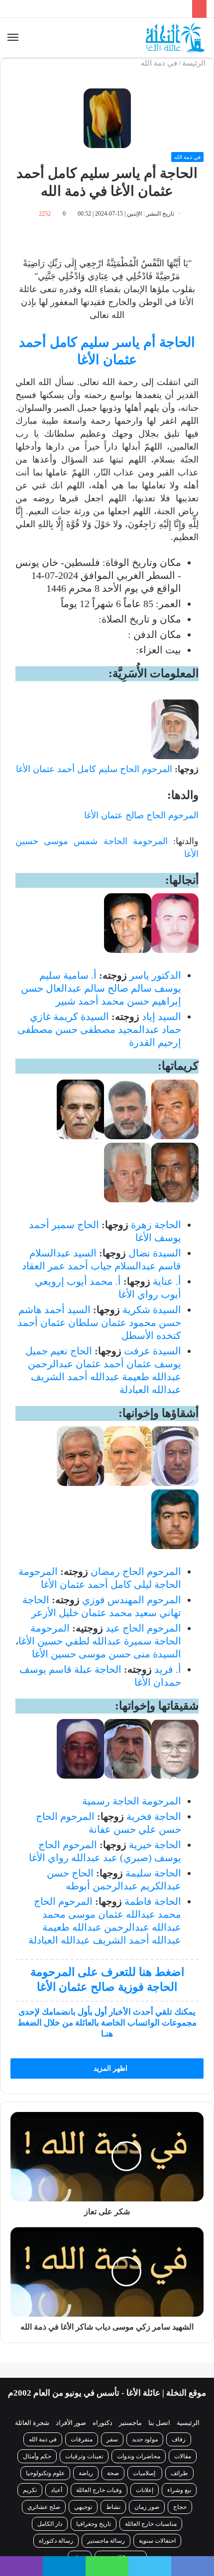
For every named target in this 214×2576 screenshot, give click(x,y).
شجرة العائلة (32, 2423)
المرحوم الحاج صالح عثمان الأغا (141, 815)
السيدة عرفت (153, 1351)
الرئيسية (188, 2423)
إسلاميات (145, 2473)
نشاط (113, 2507)
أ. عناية (167, 1281)
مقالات (183, 2456)
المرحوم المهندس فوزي (132, 1600)
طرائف (179, 2473)
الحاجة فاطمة (153, 1901)
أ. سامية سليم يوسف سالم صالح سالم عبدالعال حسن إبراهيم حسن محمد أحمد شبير (101, 988)
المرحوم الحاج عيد (143, 1628)
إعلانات (145, 2490)
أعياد (56, 2490)
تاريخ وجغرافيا (94, 2524)
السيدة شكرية (152, 1310)
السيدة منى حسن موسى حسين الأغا (107, 1654)
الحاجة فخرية (154, 1816)
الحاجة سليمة (153, 1873)
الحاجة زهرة (156, 1225)
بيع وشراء (179, 2490)
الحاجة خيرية (155, 1845)
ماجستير (130, 2423)
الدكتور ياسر (155, 975)
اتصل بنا (159, 2423)
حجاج (180, 2507)
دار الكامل (50, 2524)
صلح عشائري (44, 2507)
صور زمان (147, 2507)
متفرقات (82, 2439)
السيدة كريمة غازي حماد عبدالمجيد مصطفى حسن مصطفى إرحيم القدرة (99, 1029)
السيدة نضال (155, 1253)
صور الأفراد (71, 2423)
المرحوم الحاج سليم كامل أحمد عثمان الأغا (94, 769)
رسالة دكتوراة (56, 2541)
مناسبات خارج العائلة (151, 2524)
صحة (113, 2473)
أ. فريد (168, 1669)
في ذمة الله (159, 63)
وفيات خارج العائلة (99, 2490)
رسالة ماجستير (106, 2541)
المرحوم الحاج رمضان (136, 1571)
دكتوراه (103, 2423)
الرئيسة (195, 63)
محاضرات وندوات (139, 2456)
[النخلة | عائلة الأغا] (176, 38)
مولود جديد (145, 2439)
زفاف (179, 2439)
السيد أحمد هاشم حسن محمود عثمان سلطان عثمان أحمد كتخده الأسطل (99, 1323)
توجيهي (83, 2507)
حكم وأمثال (37, 2456)
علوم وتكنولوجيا (45, 2473)
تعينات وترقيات (84, 2456)
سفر (112, 2439)
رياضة (86, 2473)
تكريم (30, 2490)
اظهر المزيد (109, 2069)
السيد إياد (161, 1016)
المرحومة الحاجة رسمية (132, 1801)
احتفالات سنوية (157, 2541)
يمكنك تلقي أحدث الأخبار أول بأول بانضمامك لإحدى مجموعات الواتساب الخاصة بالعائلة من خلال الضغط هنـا (107, 2023)
